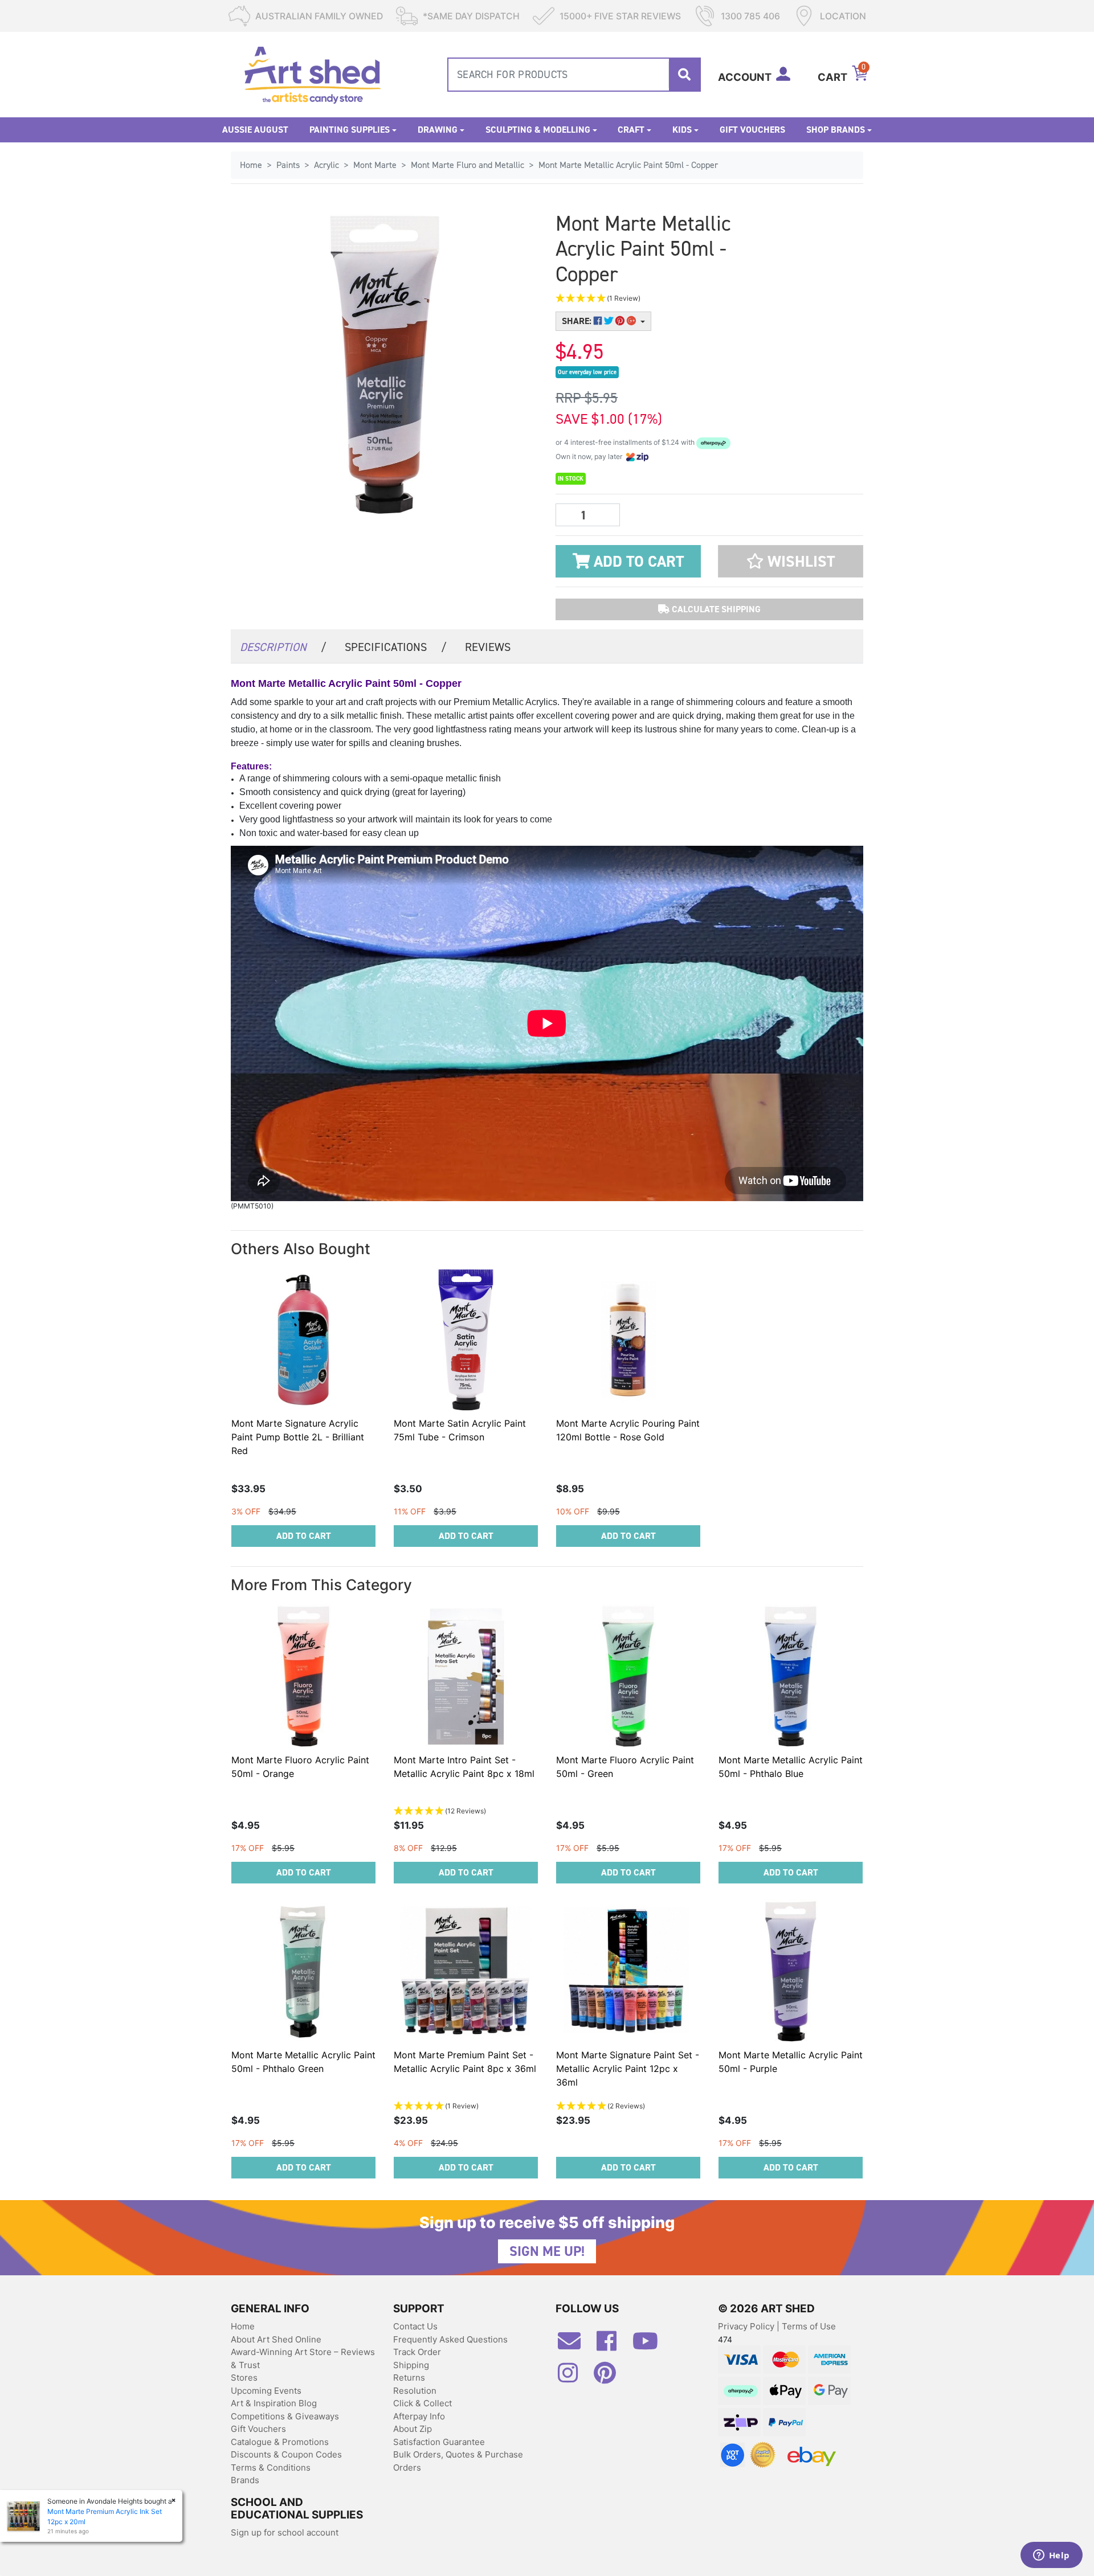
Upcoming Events (266, 2391)
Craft (631, 130)
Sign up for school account (285, 2532)
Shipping (411, 2365)
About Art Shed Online (276, 2339)
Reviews (488, 647)
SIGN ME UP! (547, 2251)
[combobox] (574, 75)
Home (243, 2326)
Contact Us (415, 2326)
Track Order (417, 2352)
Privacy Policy (747, 2326)
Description (283, 647)
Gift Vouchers (752, 130)
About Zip (413, 2429)
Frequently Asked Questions (450, 2339)
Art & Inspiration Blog (274, 2403)
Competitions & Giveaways (285, 2416)
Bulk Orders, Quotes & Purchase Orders (458, 2461)
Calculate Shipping (715, 609)
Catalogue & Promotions (280, 2442)
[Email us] (575, 2345)
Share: (578, 321)
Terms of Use (809, 2326)
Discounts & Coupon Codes (286, 2454)
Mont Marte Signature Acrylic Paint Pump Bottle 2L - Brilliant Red (298, 1437)
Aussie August (255, 130)
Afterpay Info (419, 2416)
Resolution (415, 2391)
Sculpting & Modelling (538, 130)
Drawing (438, 130)
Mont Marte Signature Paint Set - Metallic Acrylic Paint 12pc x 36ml (628, 2069)
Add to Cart (637, 562)
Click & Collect (423, 2403)
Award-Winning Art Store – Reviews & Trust (303, 2358)
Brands (245, 2480)
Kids (682, 130)
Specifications (396, 647)
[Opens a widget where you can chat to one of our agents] (1051, 2556)
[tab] (283, 646)
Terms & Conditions (271, 2468)
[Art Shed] (313, 74)
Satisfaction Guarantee (439, 2442)
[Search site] (684, 75)
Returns (409, 2378)
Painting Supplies (350, 130)
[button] (655, 299)
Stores (244, 2378)
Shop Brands (836, 130)
